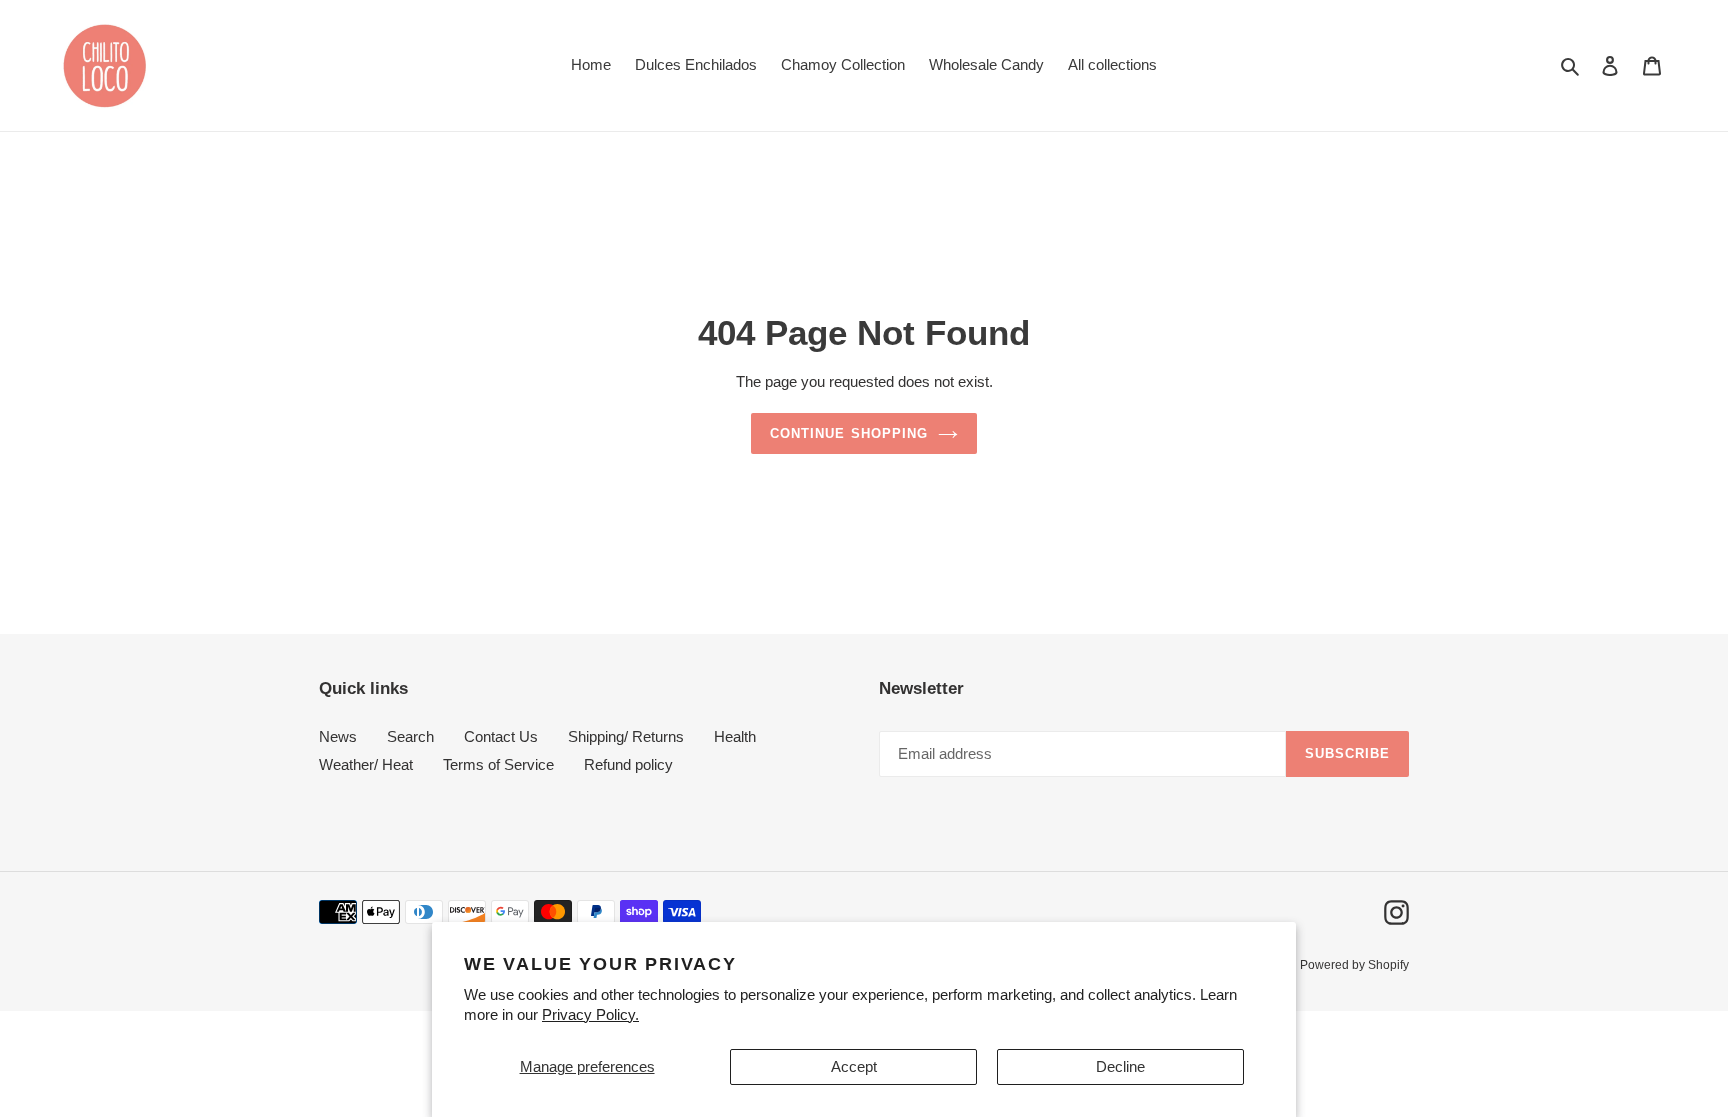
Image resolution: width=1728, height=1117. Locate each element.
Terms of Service (498, 764)
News (338, 736)
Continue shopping (849, 433)
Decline (1120, 1066)
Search (410, 736)
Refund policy (628, 764)
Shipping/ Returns (626, 736)
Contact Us (501, 736)
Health (735, 736)
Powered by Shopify (1354, 965)
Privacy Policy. (590, 1014)
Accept (854, 1066)
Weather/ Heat (366, 764)
